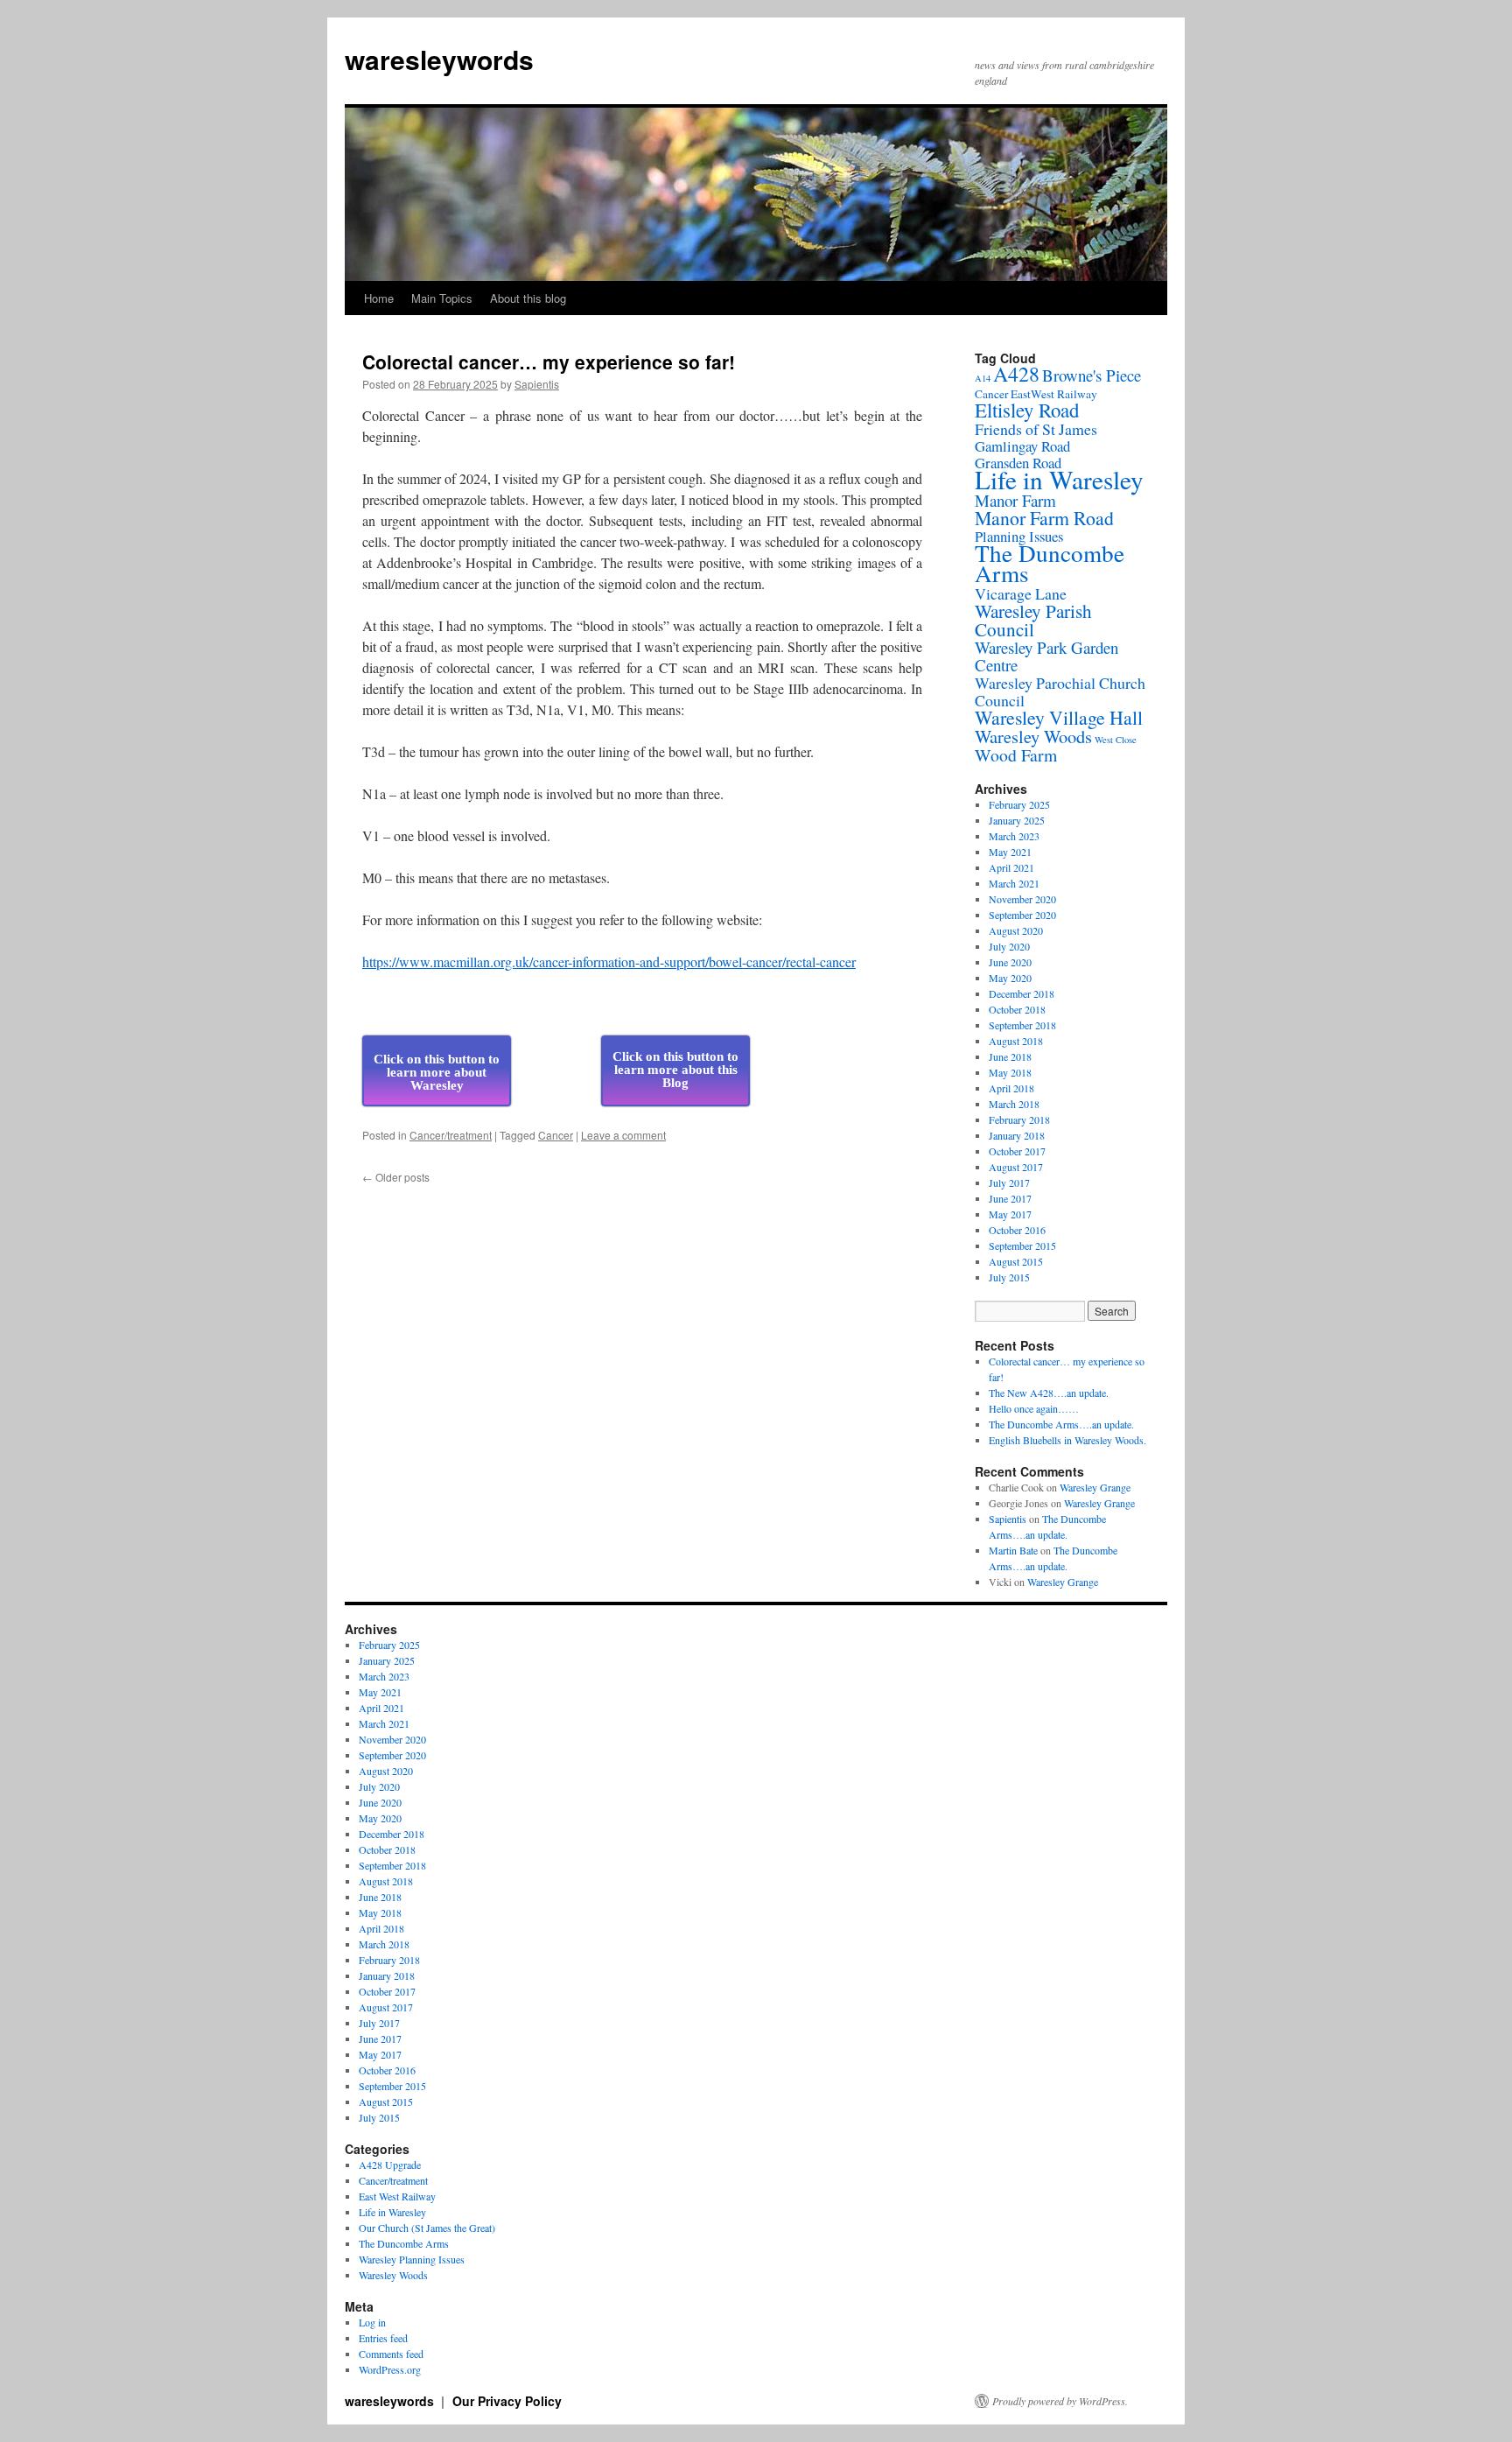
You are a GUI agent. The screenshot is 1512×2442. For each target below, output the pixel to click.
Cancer (556, 1135)
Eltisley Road (1027, 410)
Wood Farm (1016, 755)
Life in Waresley (1059, 479)
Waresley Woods (1033, 736)
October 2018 (1017, 1009)
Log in (372, 2322)
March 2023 (1014, 836)
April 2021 (1011, 867)
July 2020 (1009, 946)
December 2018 (1022, 993)
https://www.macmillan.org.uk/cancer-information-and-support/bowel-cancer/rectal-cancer (609, 961)
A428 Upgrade (390, 2165)
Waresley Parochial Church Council (1060, 691)
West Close (1116, 740)
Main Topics (442, 298)
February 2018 (1019, 1119)
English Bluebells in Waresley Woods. (1067, 1440)
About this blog (528, 298)
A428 (1016, 374)
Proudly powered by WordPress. (1060, 2401)
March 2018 (1014, 1104)
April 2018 (1011, 1088)
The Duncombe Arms (1050, 563)
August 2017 (1016, 1167)
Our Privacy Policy (507, 2401)
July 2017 (1009, 1182)
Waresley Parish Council (1033, 620)
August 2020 (1016, 930)
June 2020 (1010, 962)
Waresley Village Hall (1059, 717)
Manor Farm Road (1044, 518)
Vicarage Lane (1021, 593)
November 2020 (1022, 899)
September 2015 (1022, 1246)
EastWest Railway (1054, 394)
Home (379, 298)
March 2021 (1014, 883)
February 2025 (1019, 804)
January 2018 (1017, 1135)
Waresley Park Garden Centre (1046, 656)
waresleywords (439, 59)
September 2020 (1022, 915)
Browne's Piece (1092, 375)
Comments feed (391, 2354)
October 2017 (1017, 1151)
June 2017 (1010, 1198)
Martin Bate (1013, 1550)
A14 (983, 378)
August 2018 (1016, 1041)
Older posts (396, 1177)
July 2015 (1009, 1277)
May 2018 (1010, 1072)
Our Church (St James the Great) (427, 2228)
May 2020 (1010, 978)
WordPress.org (390, 2369)
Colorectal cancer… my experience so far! (549, 361)
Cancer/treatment (451, 1135)
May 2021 (1010, 852)
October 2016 (1017, 1230)
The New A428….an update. (1049, 1393)
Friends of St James (1036, 429)
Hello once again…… (1034, 1408)
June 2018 (1010, 1056)
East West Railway (397, 2196)
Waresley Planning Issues (412, 2259)
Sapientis (537, 384)
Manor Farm (1015, 500)
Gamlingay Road (1022, 446)
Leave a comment (623, 1135)
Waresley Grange (1095, 1487)
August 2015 (1016, 1261)
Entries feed (383, 2338)
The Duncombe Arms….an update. (1061, 1424)
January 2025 (1017, 820)
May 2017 (1010, 1214)
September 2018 (1022, 1025)
